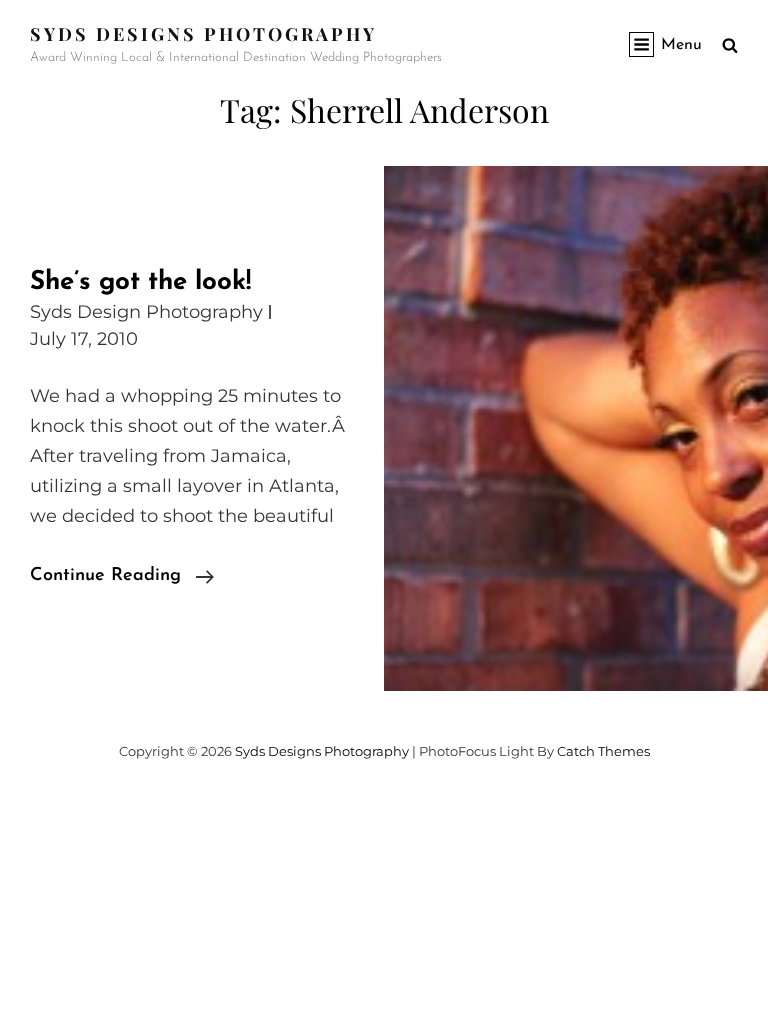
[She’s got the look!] (576, 429)
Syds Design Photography (146, 312)
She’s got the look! (140, 282)
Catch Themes (603, 751)
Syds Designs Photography (203, 34)
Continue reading (122, 578)
